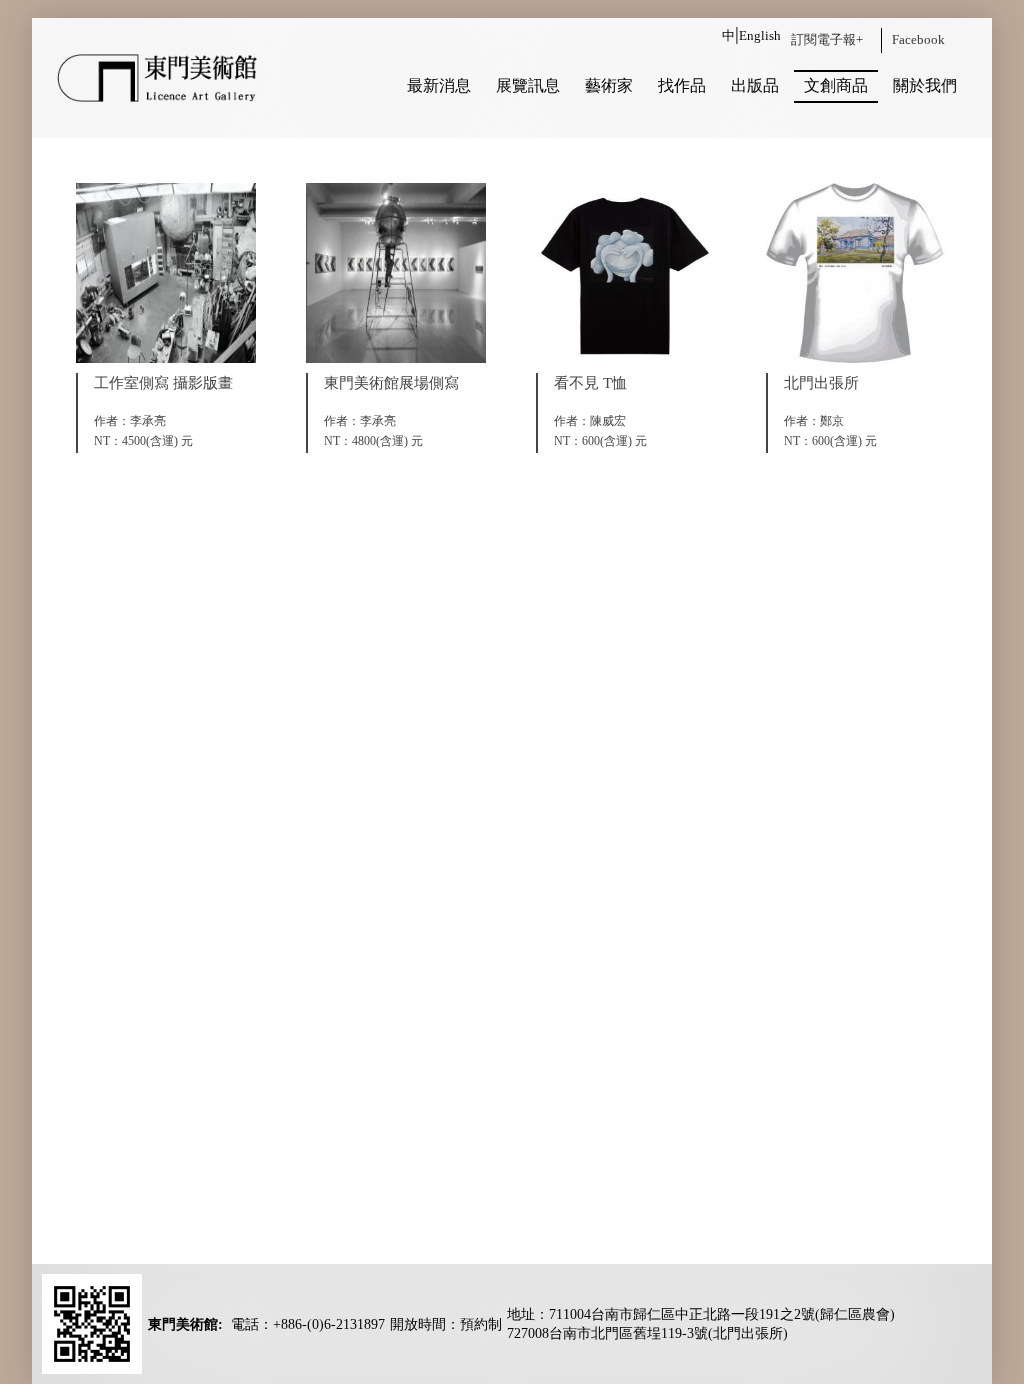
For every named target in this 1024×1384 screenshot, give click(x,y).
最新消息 (439, 85)
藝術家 (609, 85)
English (760, 35)
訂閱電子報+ (827, 39)
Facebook (918, 39)
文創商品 (836, 85)
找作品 (682, 85)
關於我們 (925, 85)
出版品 (755, 85)
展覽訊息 (528, 85)
